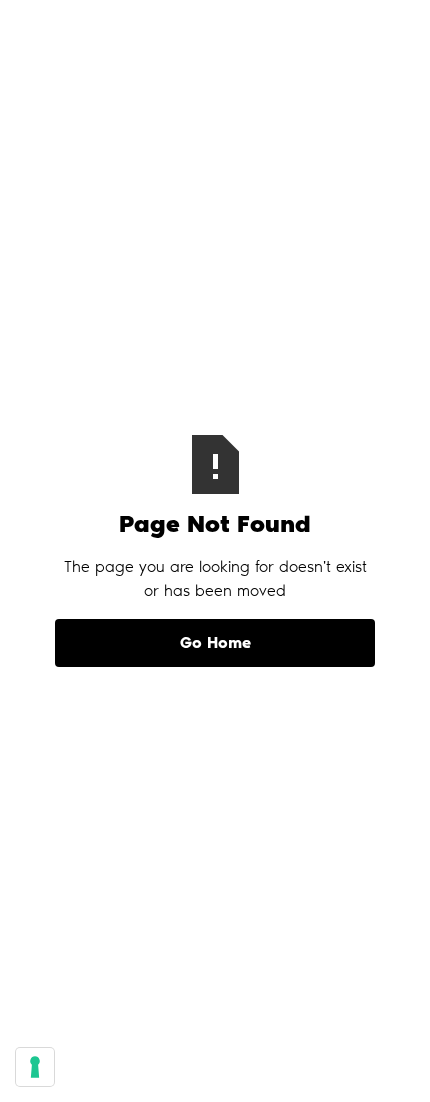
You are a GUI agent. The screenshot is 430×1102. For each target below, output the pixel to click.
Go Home (215, 642)
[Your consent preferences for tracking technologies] (35, 1067)
